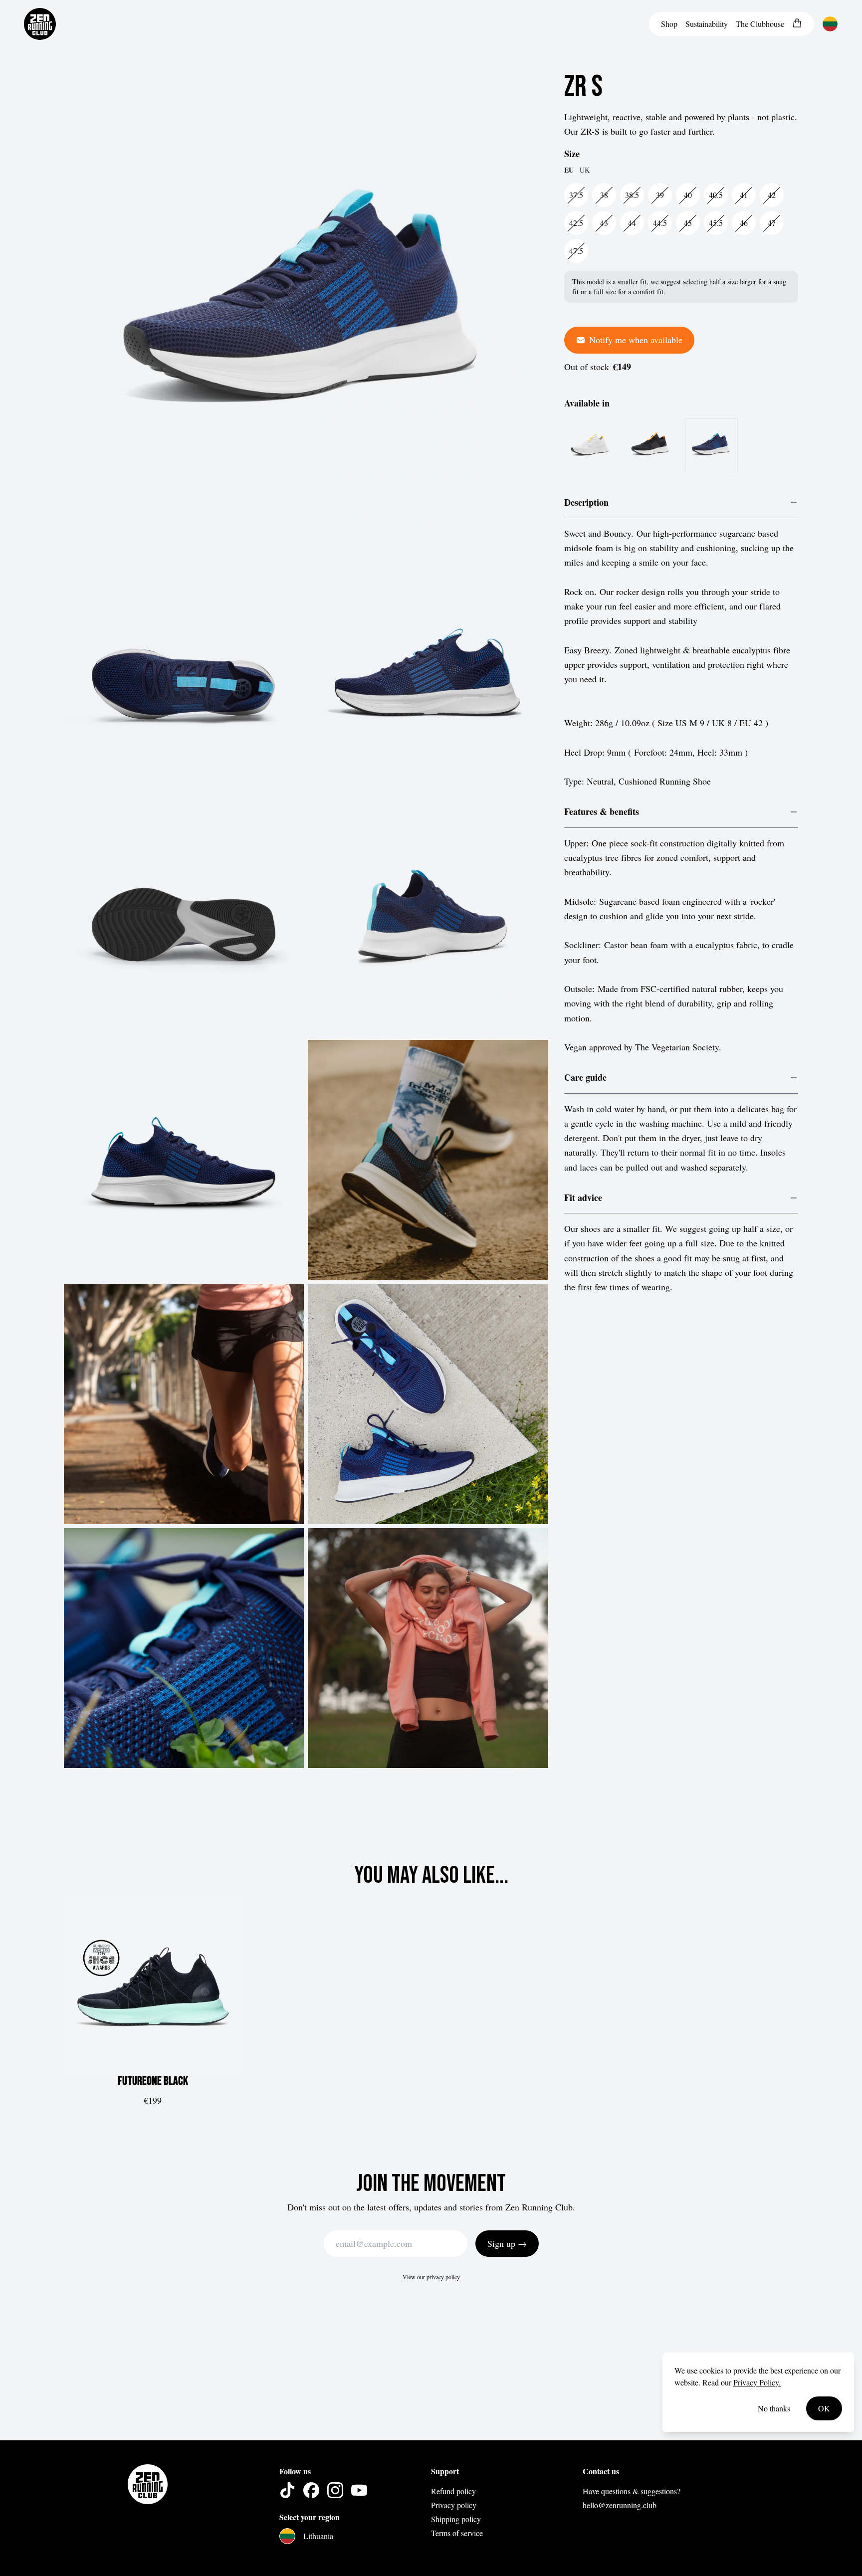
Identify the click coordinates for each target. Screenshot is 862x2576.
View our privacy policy (431, 2277)
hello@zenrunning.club (620, 2505)
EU (569, 171)
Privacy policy (454, 2505)
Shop (669, 24)
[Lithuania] (830, 24)
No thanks (774, 2408)
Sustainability (707, 24)
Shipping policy (456, 2519)
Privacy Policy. (757, 2382)
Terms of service (457, 2533)
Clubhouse (760, 24)
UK (585, 170)
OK (824, 2408)
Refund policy (453, 2491)
